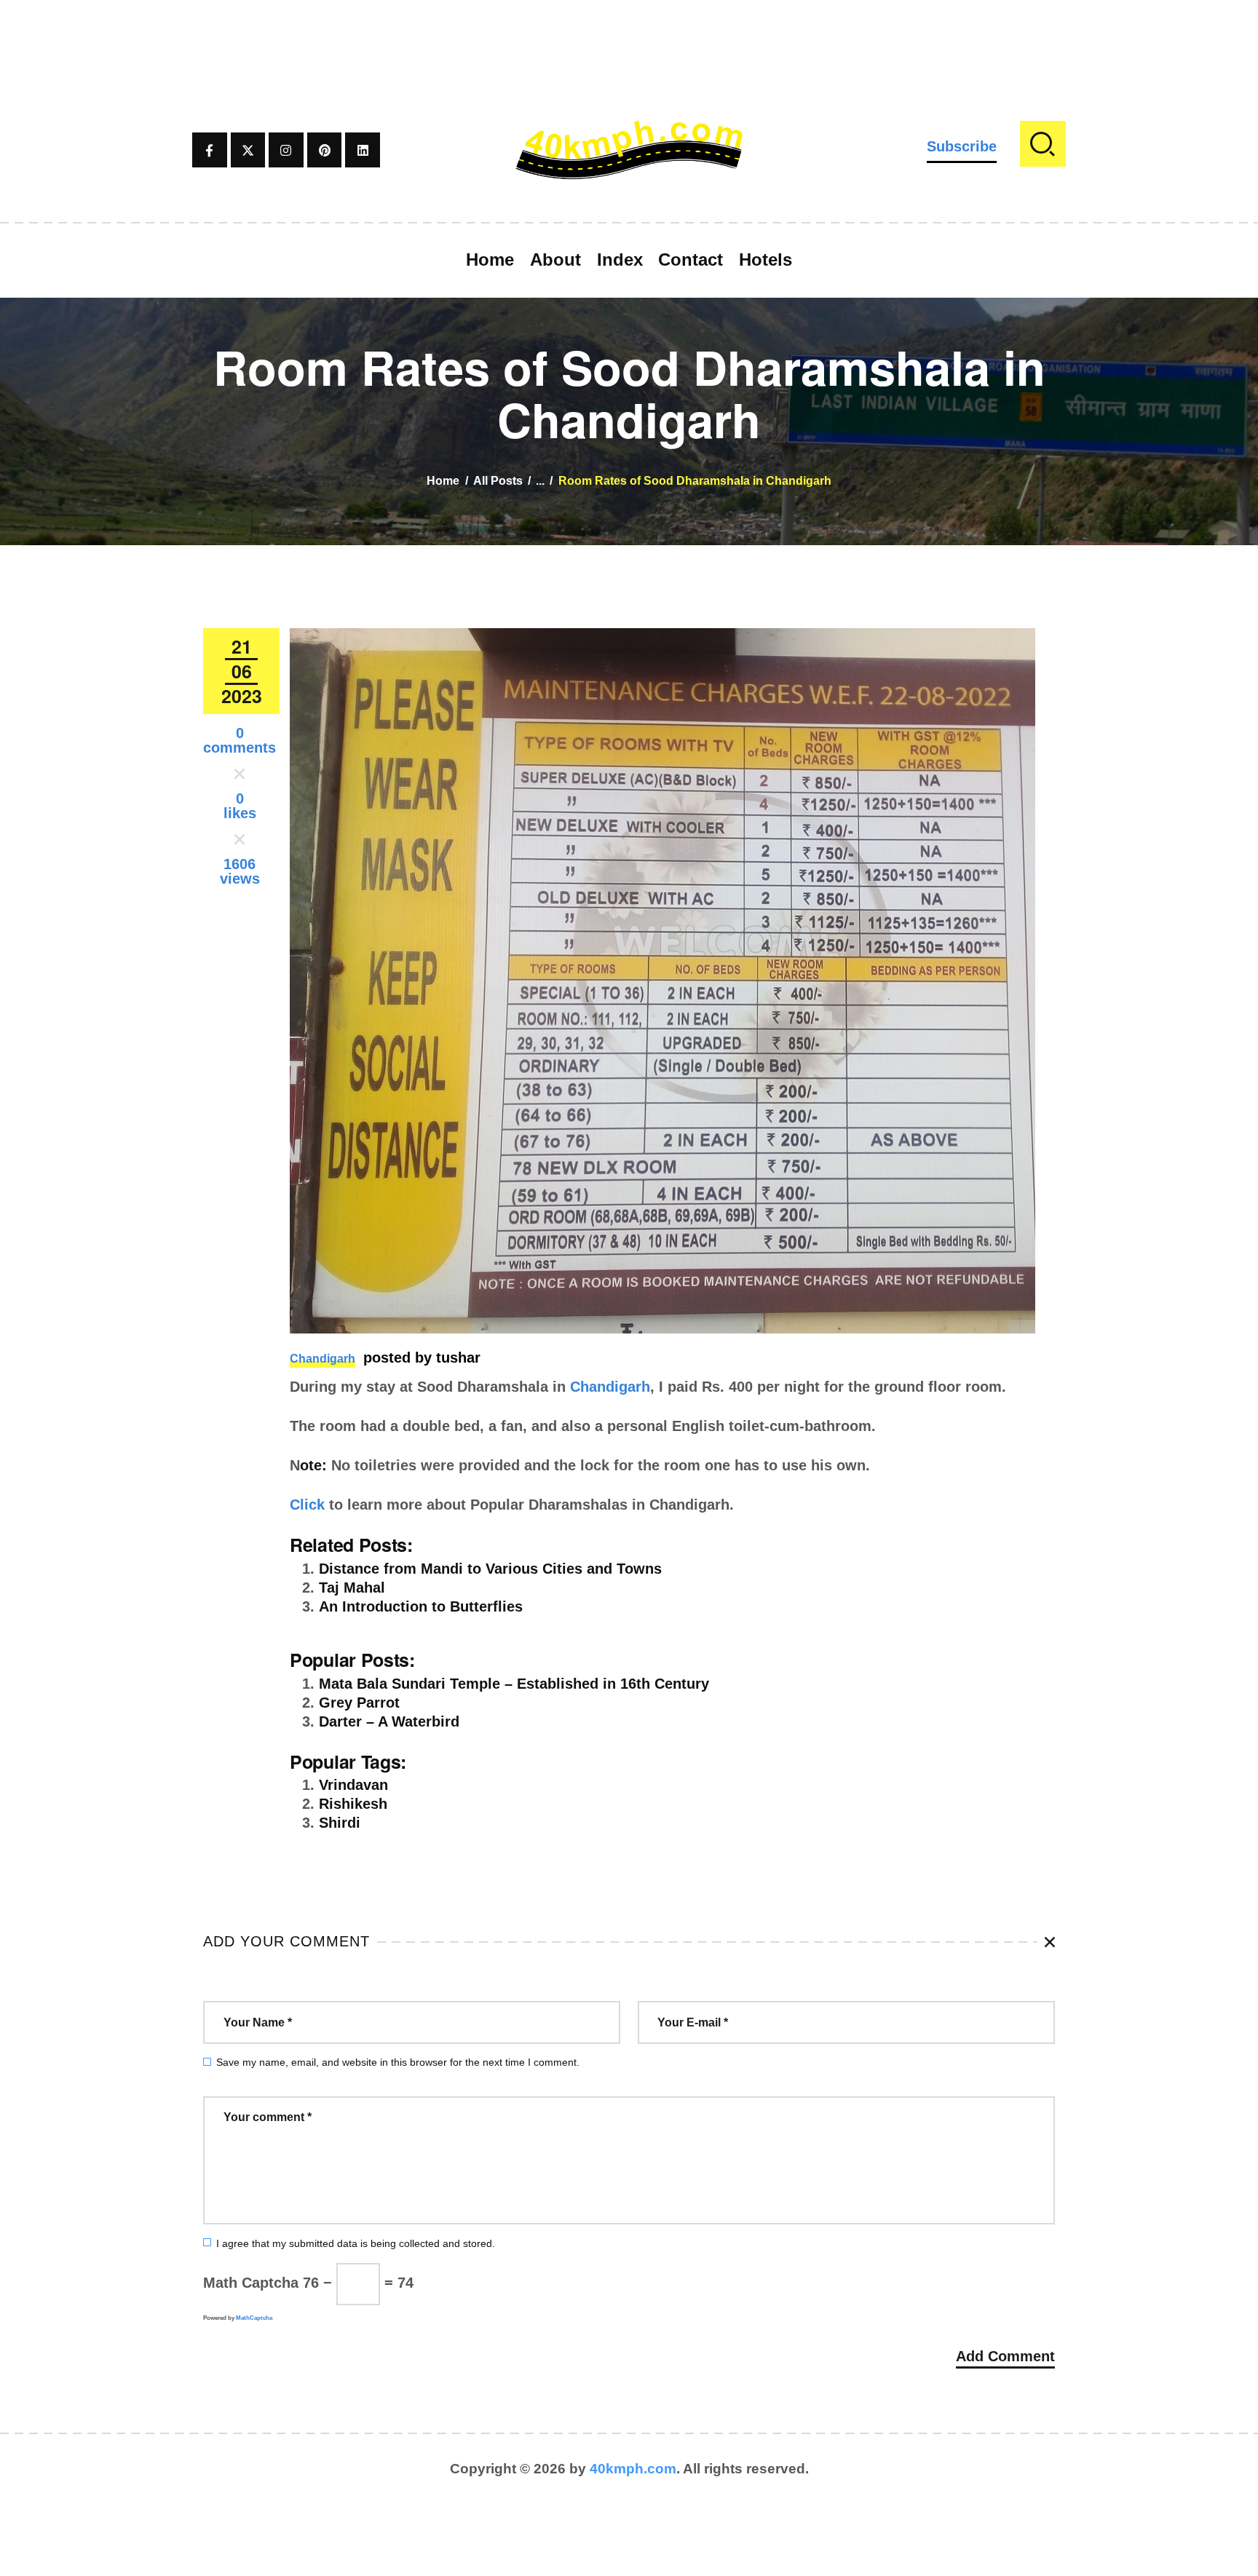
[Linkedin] (363, 150)
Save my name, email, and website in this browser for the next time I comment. (398, 2062)
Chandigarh (323, 1359)
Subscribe (962, 146)
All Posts (498, 481)
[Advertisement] (629, 33)
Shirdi (340, 1823)
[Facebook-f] (210, 150)
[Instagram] (286, 150)
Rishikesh (353, 1804)
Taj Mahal (352, 1588)
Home (443, 481)
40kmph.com (633, 2469)
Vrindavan (353, 1785)
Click (307, 1505)
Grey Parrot (359, 1703)
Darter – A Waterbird (389, 1721)
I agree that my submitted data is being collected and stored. (356, 2243)
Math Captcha (251, 2283)
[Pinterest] (325, 150)
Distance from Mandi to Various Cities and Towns (490, 1569)
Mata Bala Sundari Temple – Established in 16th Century (514, 1684)
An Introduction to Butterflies (421, 1606)
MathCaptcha (254, 2318)
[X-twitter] (248, 150)
